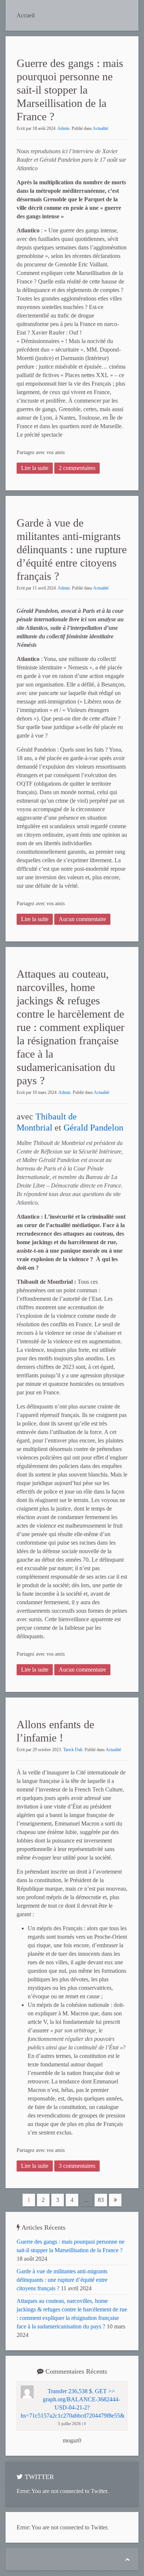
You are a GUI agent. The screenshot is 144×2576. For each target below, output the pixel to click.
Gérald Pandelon (93, 1128)
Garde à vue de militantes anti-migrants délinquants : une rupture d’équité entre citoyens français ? (72, 549)
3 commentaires (77, 2166)
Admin (63, 128)
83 (101, 2200)
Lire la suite (35, 468)
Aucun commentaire (82, 919)
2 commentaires (77, 468)
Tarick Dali (73, 1750)
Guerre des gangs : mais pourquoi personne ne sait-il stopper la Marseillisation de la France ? (70, 90)
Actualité (100, 128)
